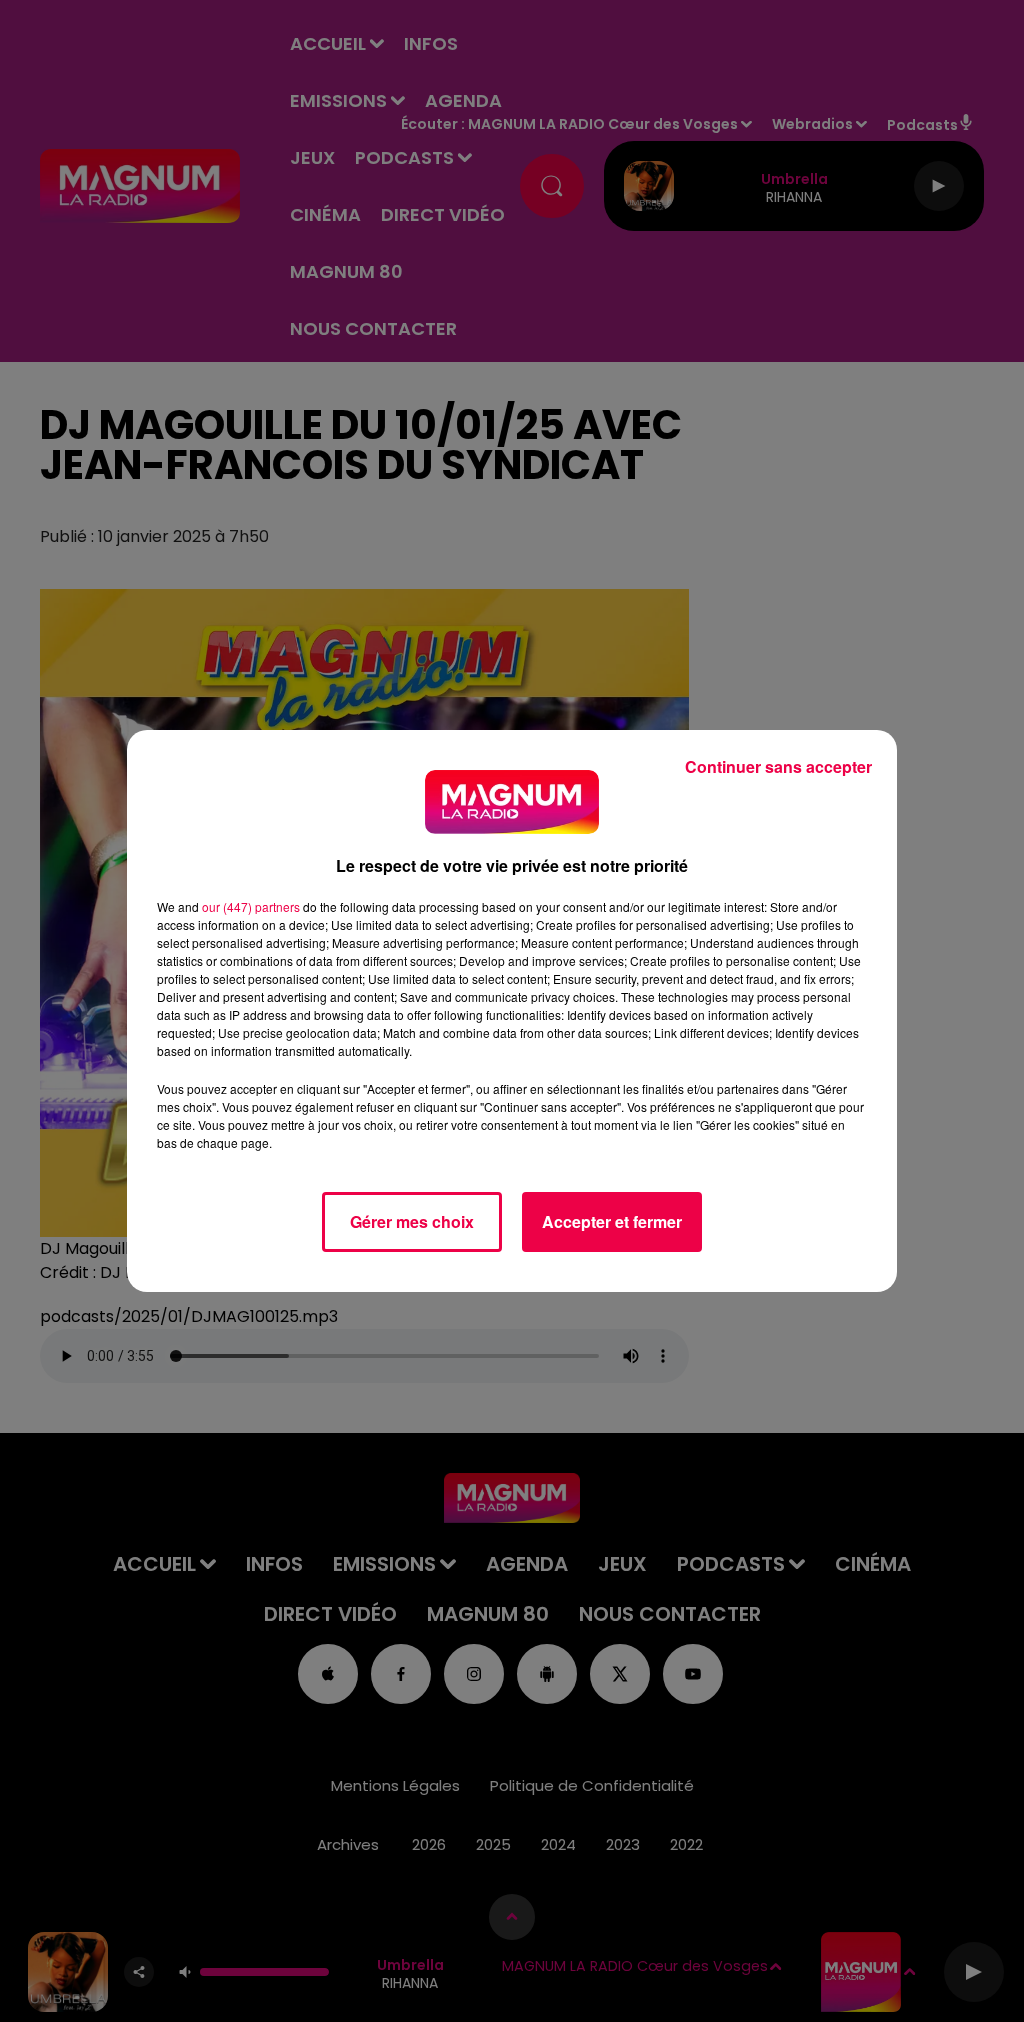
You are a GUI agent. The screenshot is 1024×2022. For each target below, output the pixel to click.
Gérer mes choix (412, 1221)
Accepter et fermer (612, 1221)
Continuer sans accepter (778, 766)
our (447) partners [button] (251, 906)
